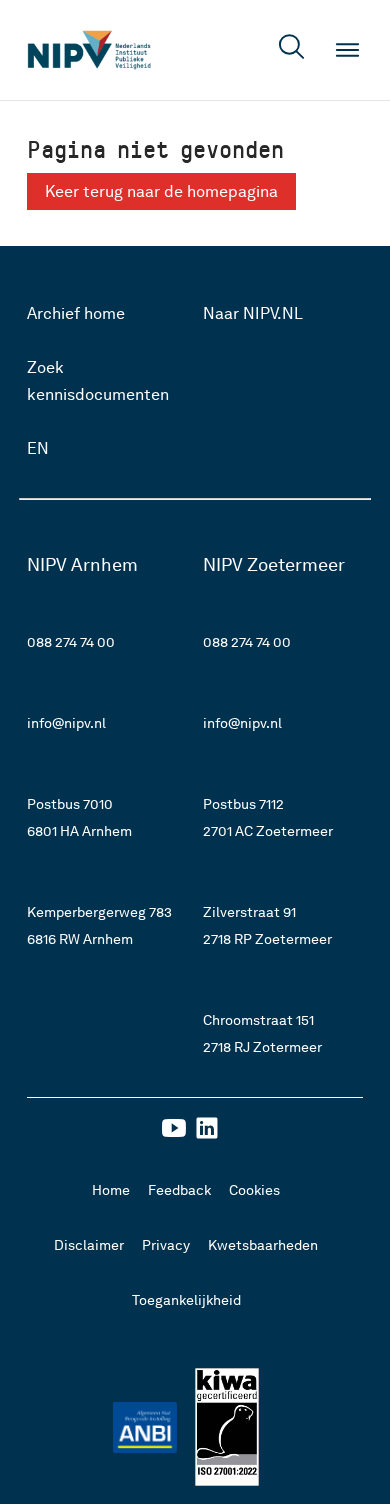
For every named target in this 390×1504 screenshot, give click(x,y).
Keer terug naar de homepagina (161, 191)
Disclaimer (89, 1245)
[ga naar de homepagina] (89, 50)
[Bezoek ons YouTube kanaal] (174, 1135)
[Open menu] (348, 50)
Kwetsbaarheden (263, 1245)
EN (38, 448)
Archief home (76, 313)
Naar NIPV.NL (253, 313)
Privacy (166, 1245)
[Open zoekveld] (292, 50)
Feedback (179, 1190)
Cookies (254, 1190)
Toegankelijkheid (186, 1300)
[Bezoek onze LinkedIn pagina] (207, 1135)
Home (111, 1190)
